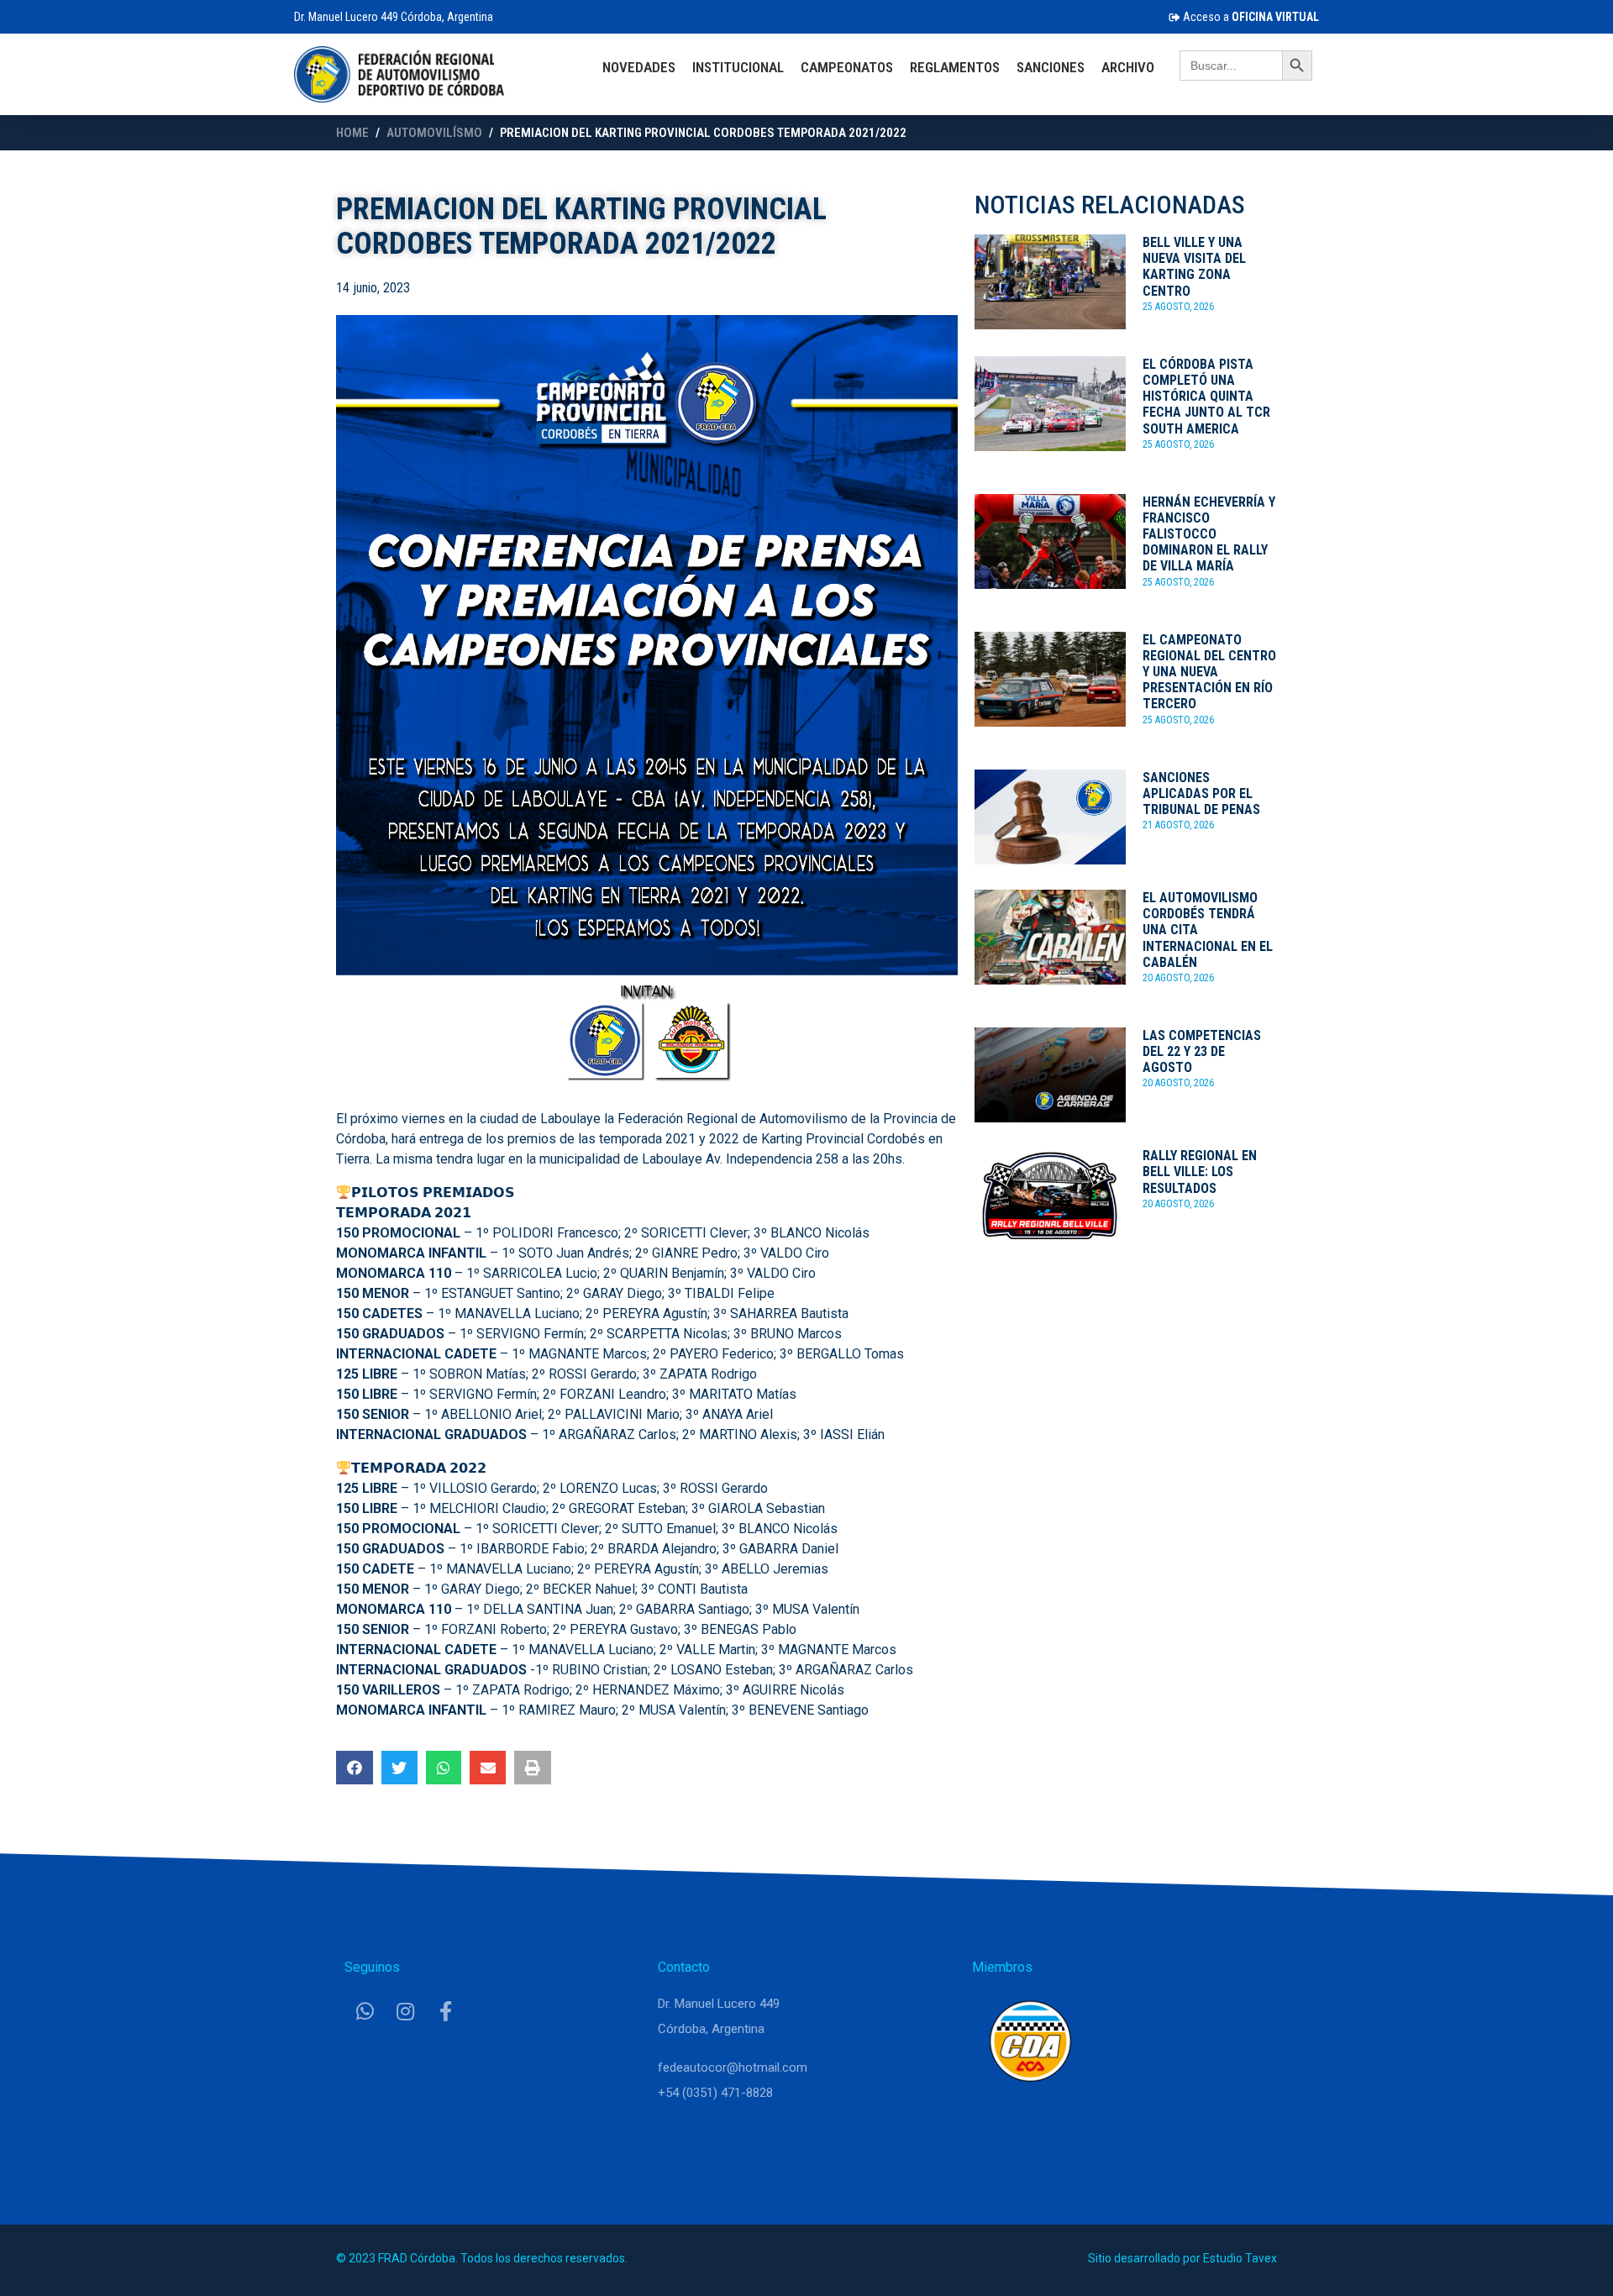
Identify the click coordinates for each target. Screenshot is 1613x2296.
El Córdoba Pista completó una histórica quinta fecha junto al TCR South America (1206, 397)
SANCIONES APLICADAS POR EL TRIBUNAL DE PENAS (1201, 793)
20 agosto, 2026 (1178, 978)
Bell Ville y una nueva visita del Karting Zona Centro (1194, 267)
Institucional (738, 67)
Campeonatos (847, 67)
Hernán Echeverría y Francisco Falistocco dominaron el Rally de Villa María (1209, 534)
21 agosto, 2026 (1178, 825)
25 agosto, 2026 (1178, 307)
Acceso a (1250, 17)
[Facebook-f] (445, 2011)
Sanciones (1051, 67)
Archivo (1128, 67)
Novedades (639, 67)
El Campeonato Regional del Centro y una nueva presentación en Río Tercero (1209, 672)
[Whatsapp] (365, 2011)
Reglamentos (955, 67)
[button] (355, 1768)
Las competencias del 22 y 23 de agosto (1202, 1051)
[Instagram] (405, 2011)
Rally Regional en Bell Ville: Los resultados (1200, 1172)
